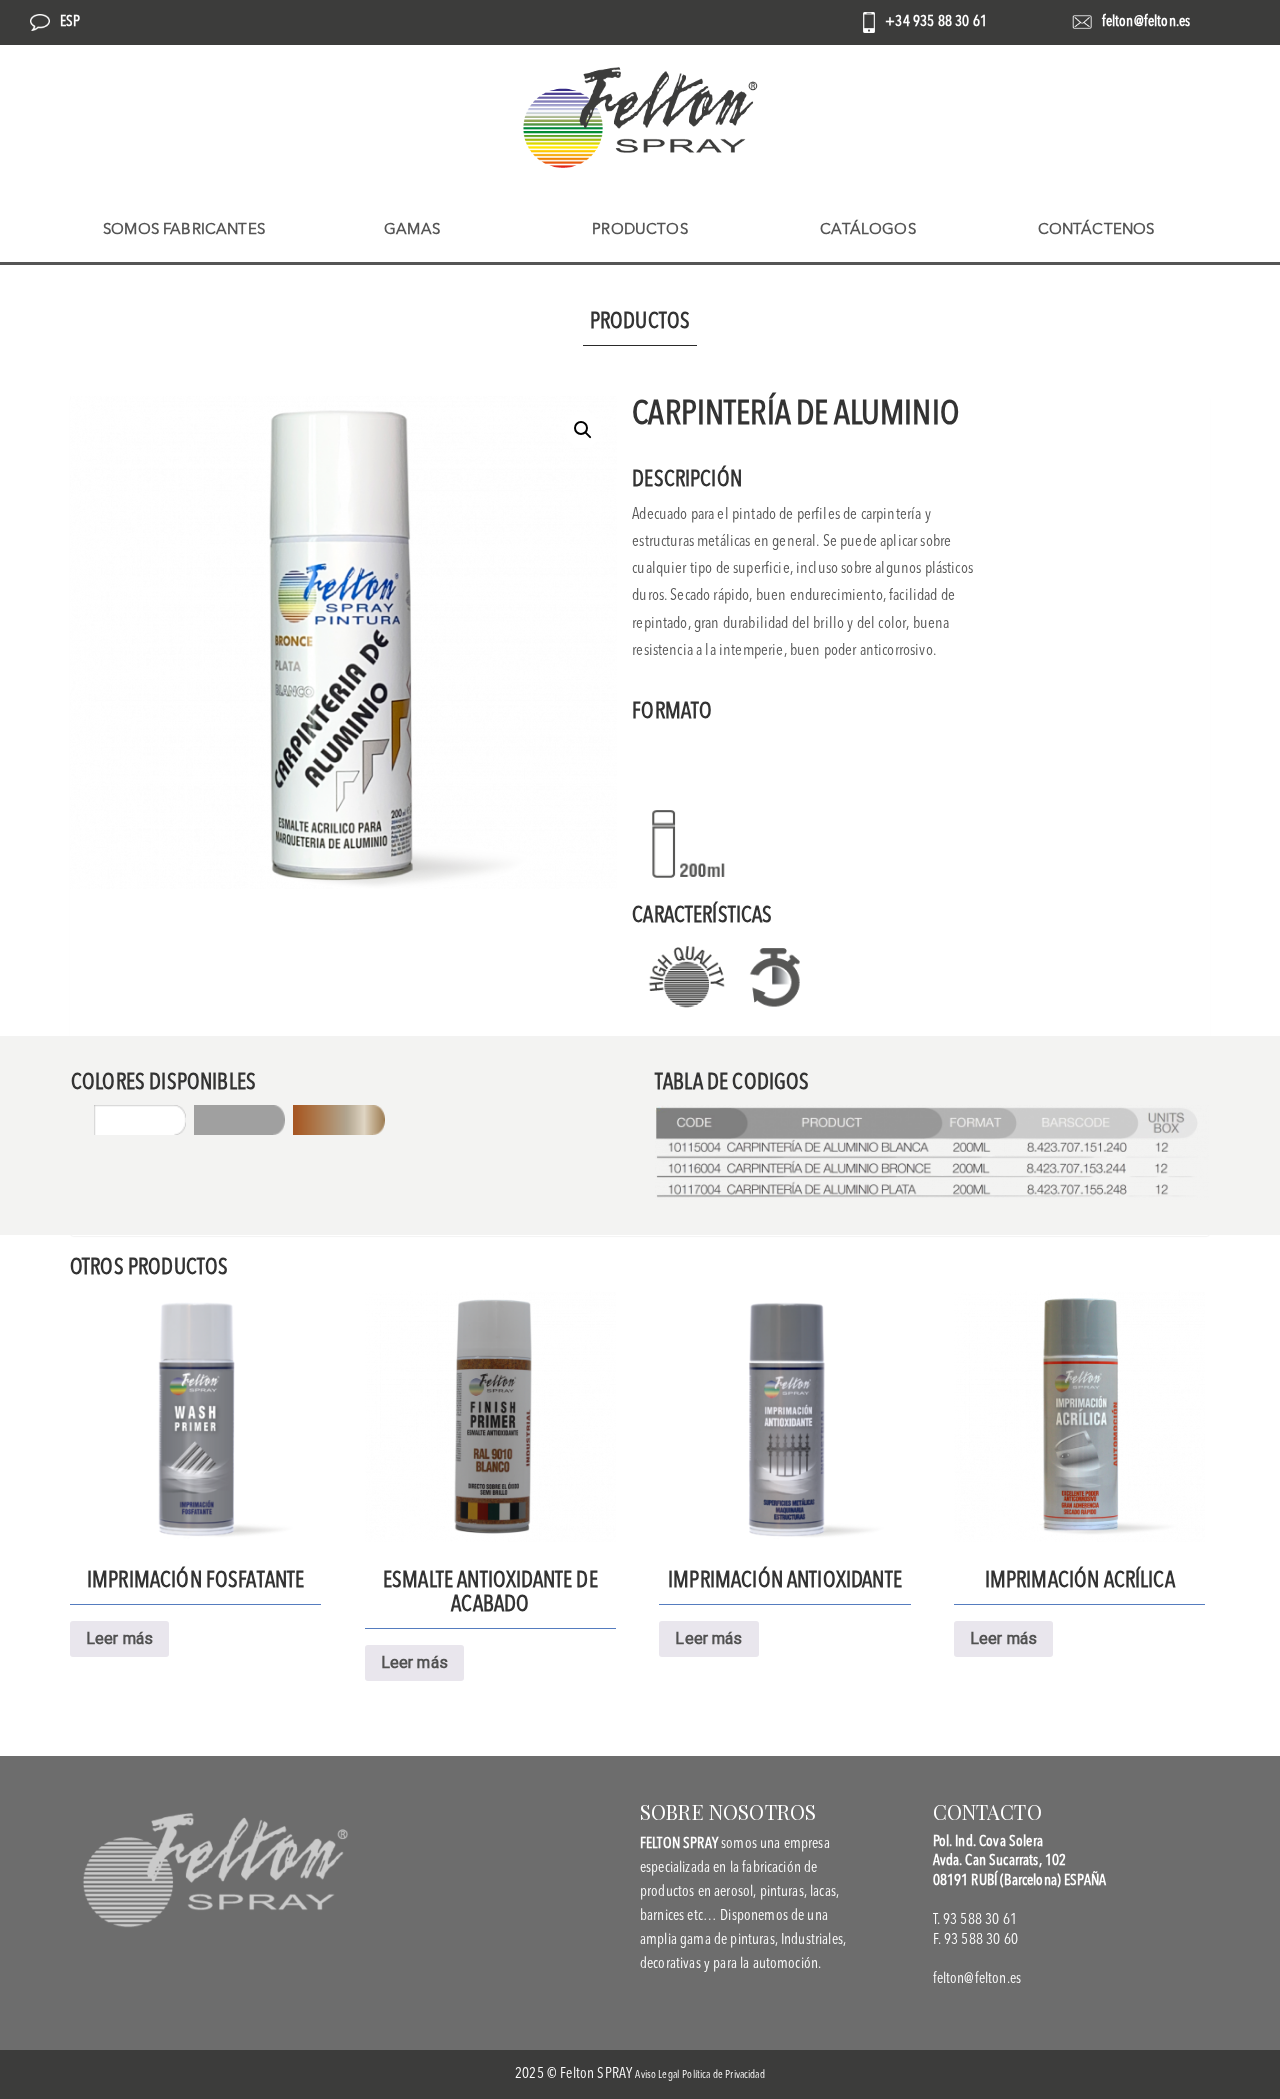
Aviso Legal (657, 2075)
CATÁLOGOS (867, 230)
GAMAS (412, 230)
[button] (583, 430)
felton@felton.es (1146, 22)
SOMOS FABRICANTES (184, 230)
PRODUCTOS (639, 230)
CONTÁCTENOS (1096, 230)
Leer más (119, 1638)
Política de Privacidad (723, 2075)
